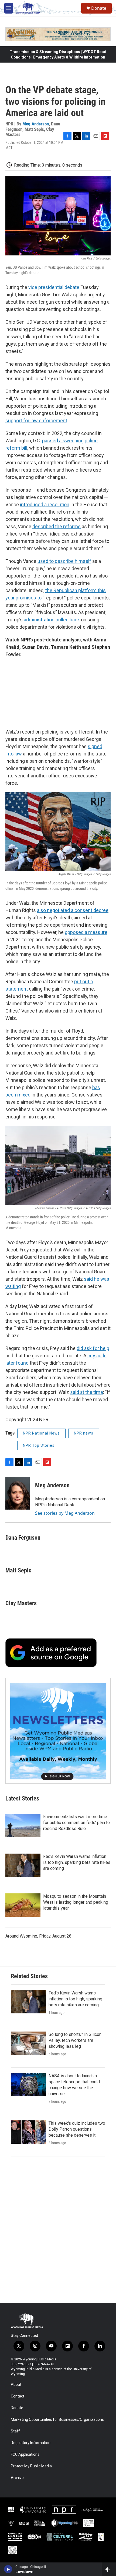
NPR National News (41, 1433)
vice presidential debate (54, 287)
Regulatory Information (31, 2443)
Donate (99, 8)
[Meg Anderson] (18, 1493)
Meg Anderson (36, 124)
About (16, 2385)
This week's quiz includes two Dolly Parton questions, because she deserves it (77, 2129)
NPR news (84, 1433)
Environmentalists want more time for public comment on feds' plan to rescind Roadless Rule (76, 1823)
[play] (8, 2569)
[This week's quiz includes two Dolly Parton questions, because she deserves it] (28, 2132)
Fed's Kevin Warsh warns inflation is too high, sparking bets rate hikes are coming (77, 1862)
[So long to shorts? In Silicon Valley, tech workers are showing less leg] (28, 2043)
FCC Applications (25, 2455)
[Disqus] (58, 2230)
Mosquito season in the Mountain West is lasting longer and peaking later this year (76, 1902)
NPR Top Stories (39, 1445)
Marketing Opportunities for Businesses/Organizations (57, 2420)
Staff (15, 2431)
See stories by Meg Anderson (65, 1513)
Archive (17, 2478)
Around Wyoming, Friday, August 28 (38, 1936)
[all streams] (109, 2569)
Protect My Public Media (31, 2466)
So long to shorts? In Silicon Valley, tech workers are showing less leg (75, 2040)
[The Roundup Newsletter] (58, 1731)
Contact (18, 2396)
